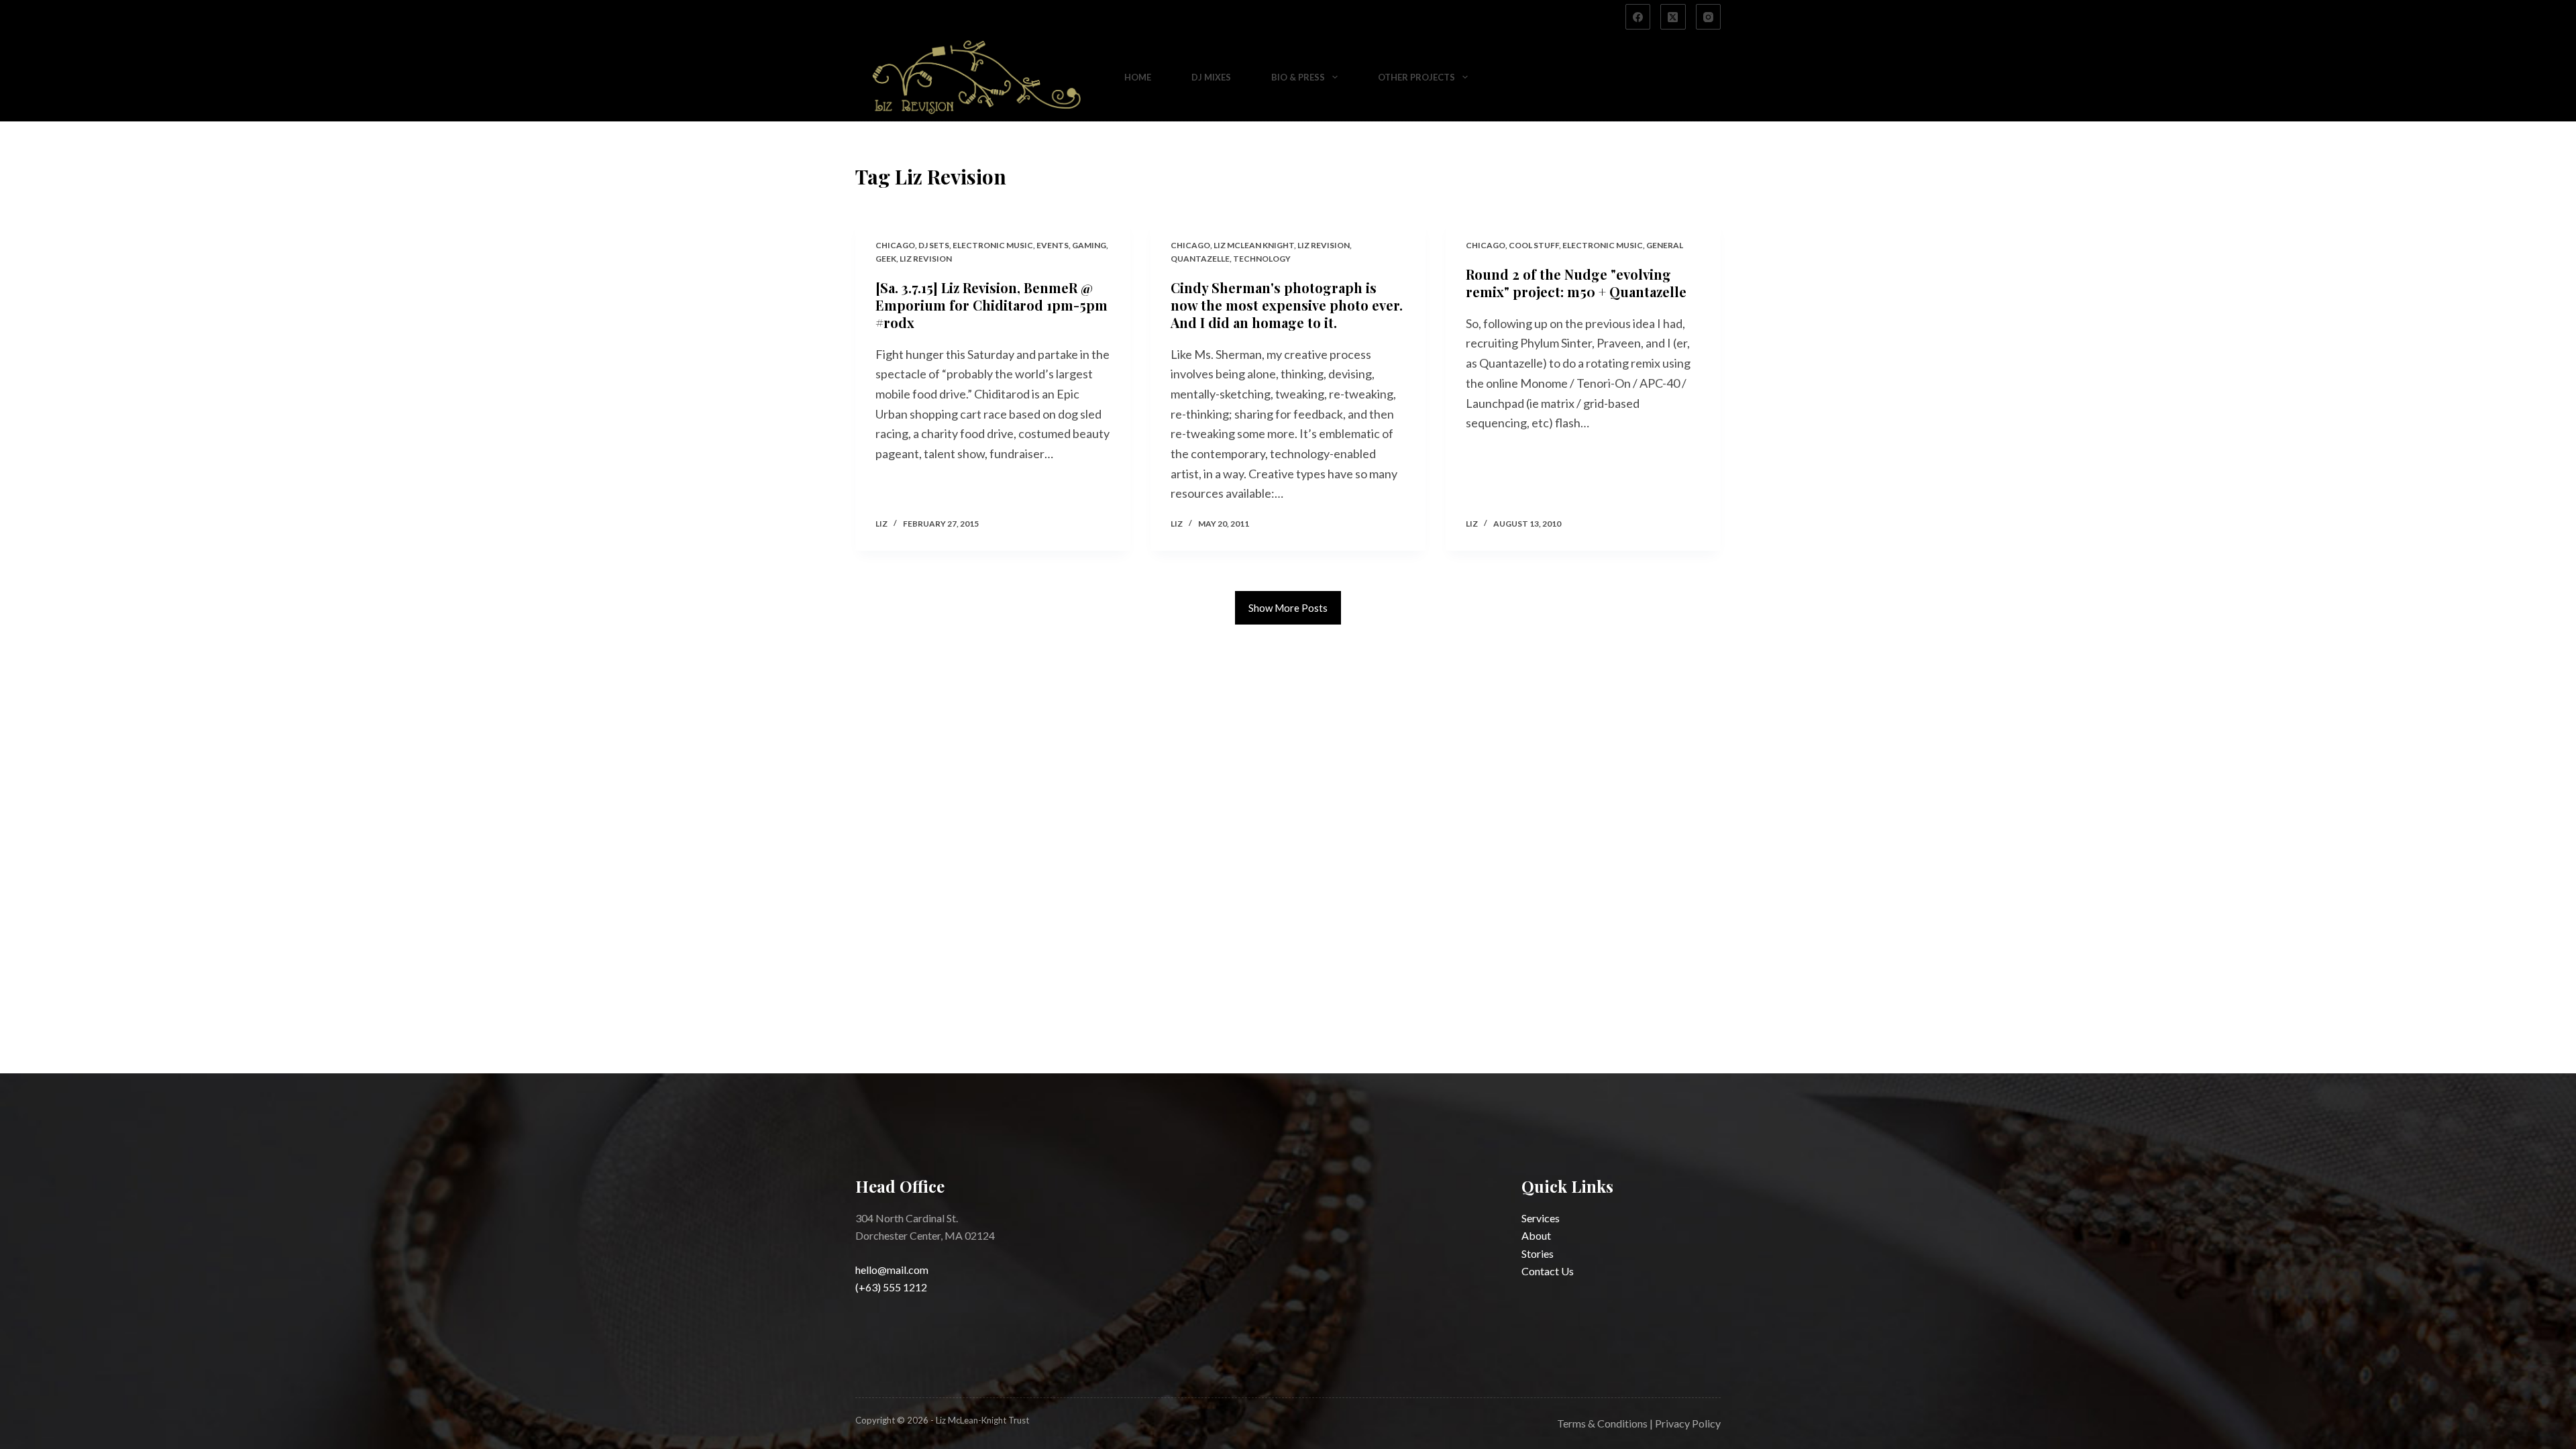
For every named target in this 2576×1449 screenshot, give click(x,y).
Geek (886, 259)
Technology (1262, 259)
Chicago (895, 245)
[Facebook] (1638, 17)
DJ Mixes (1211, 77)
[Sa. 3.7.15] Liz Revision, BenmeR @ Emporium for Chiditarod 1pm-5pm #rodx (991, 305)
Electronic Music (993, 245)
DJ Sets (934, 245)
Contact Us (1548, 1271)
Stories (1538, 1253)
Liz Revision (926, 259)
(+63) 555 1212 (891, 1287)
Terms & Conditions (1602, 1423)
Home (1138, 77)
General (1665, 245)
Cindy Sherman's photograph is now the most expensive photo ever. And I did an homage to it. (1287, 305)
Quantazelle (1200, 259)
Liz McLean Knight (1254, 245)
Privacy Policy (1688, 1423)
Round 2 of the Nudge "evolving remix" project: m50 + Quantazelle (1576, 283)
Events (1053, 245)
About (1536, 1235)
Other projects (1416, 77)
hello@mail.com (892, 1270)
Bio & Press (1298, 77)
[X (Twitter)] (1673, 17)
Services (1541, 1218)
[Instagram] (1709, 17)
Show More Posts (1288, 608)
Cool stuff (1534, 245)
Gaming (1089, 245)
